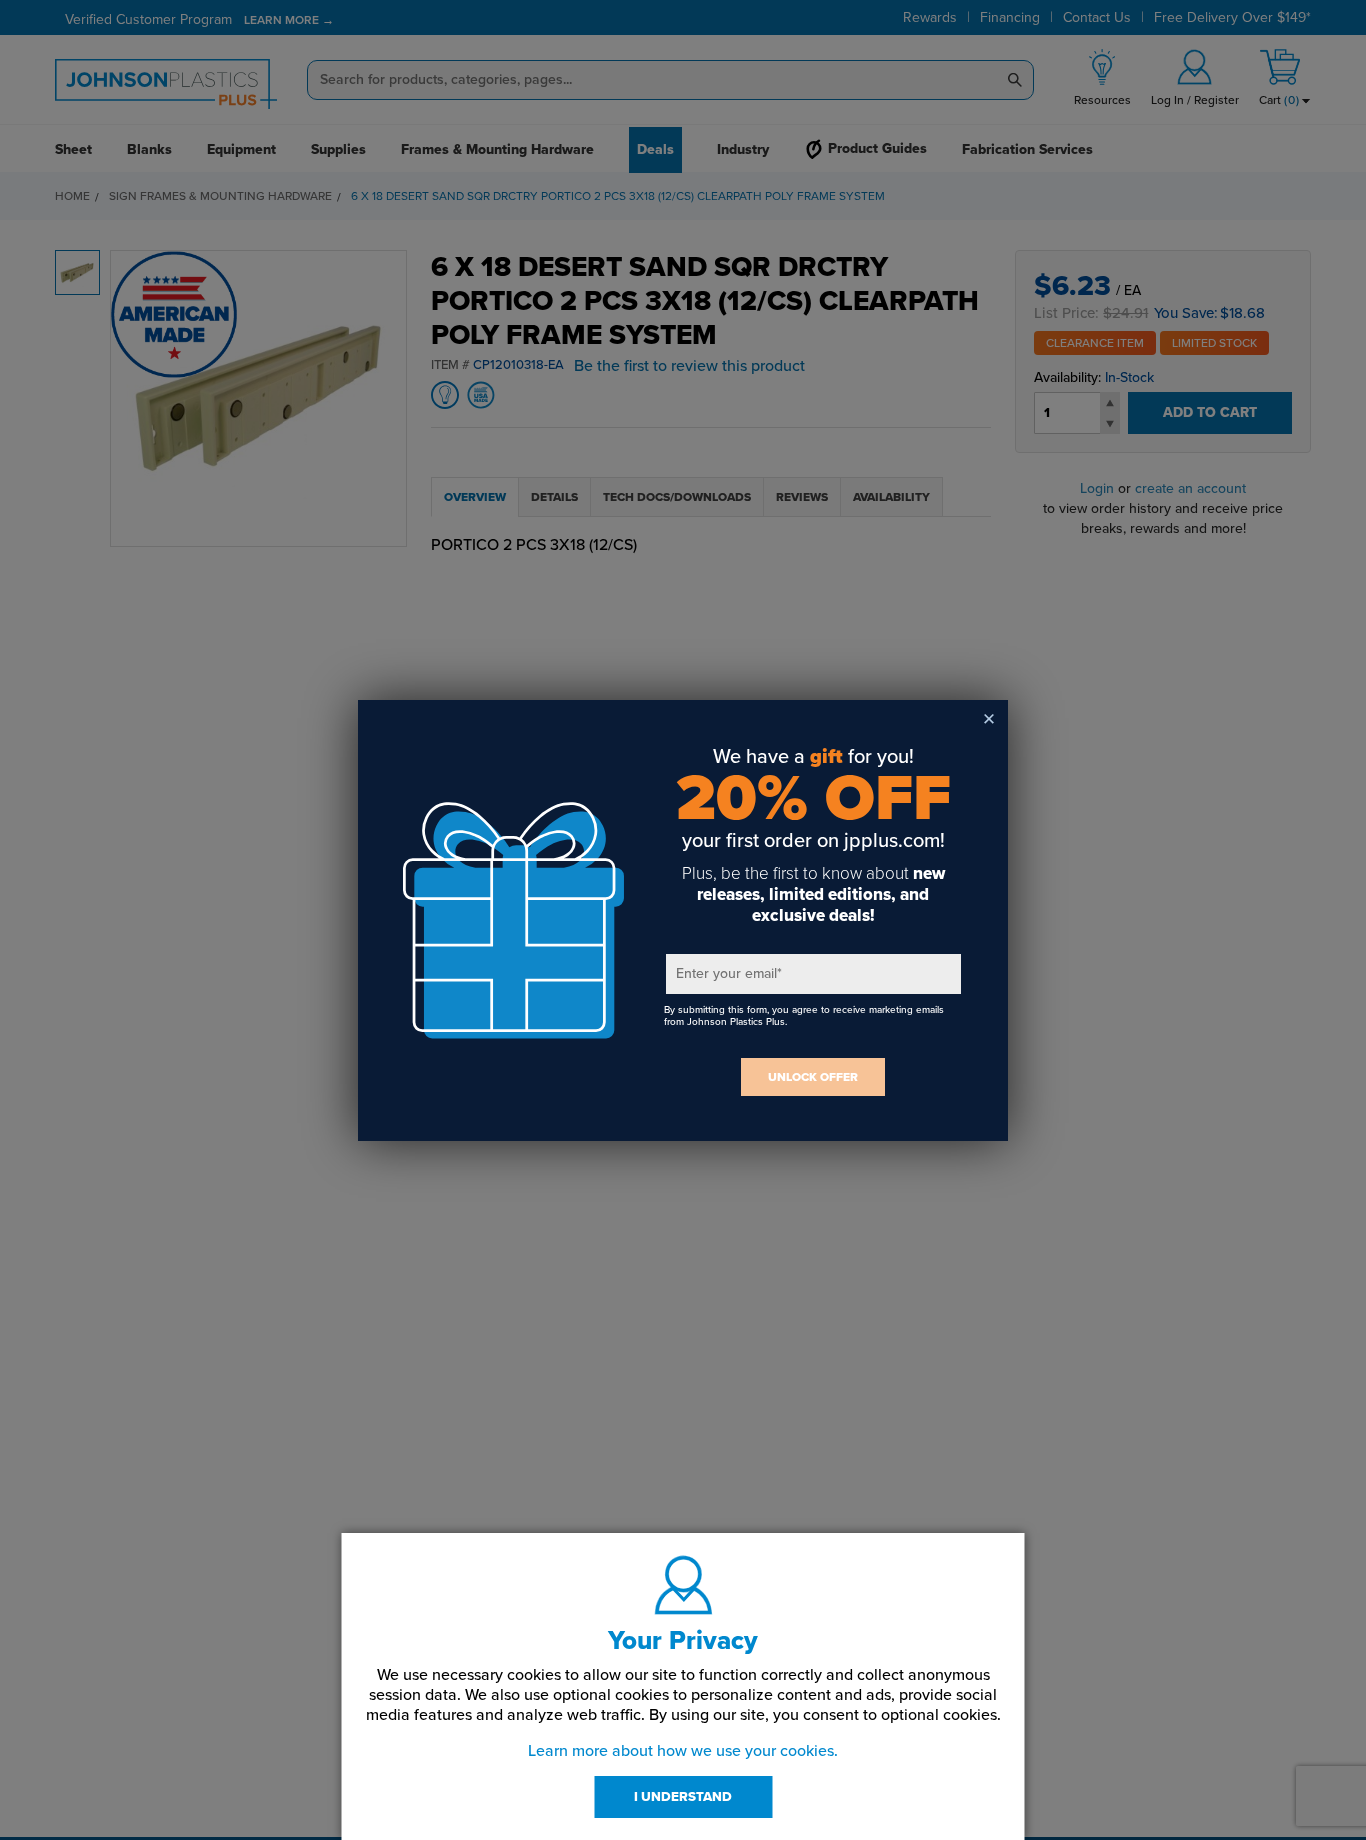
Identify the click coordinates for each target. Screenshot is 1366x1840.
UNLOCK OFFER (813, 1077)
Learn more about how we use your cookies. (683, 1751)
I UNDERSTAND (683, 1797)
